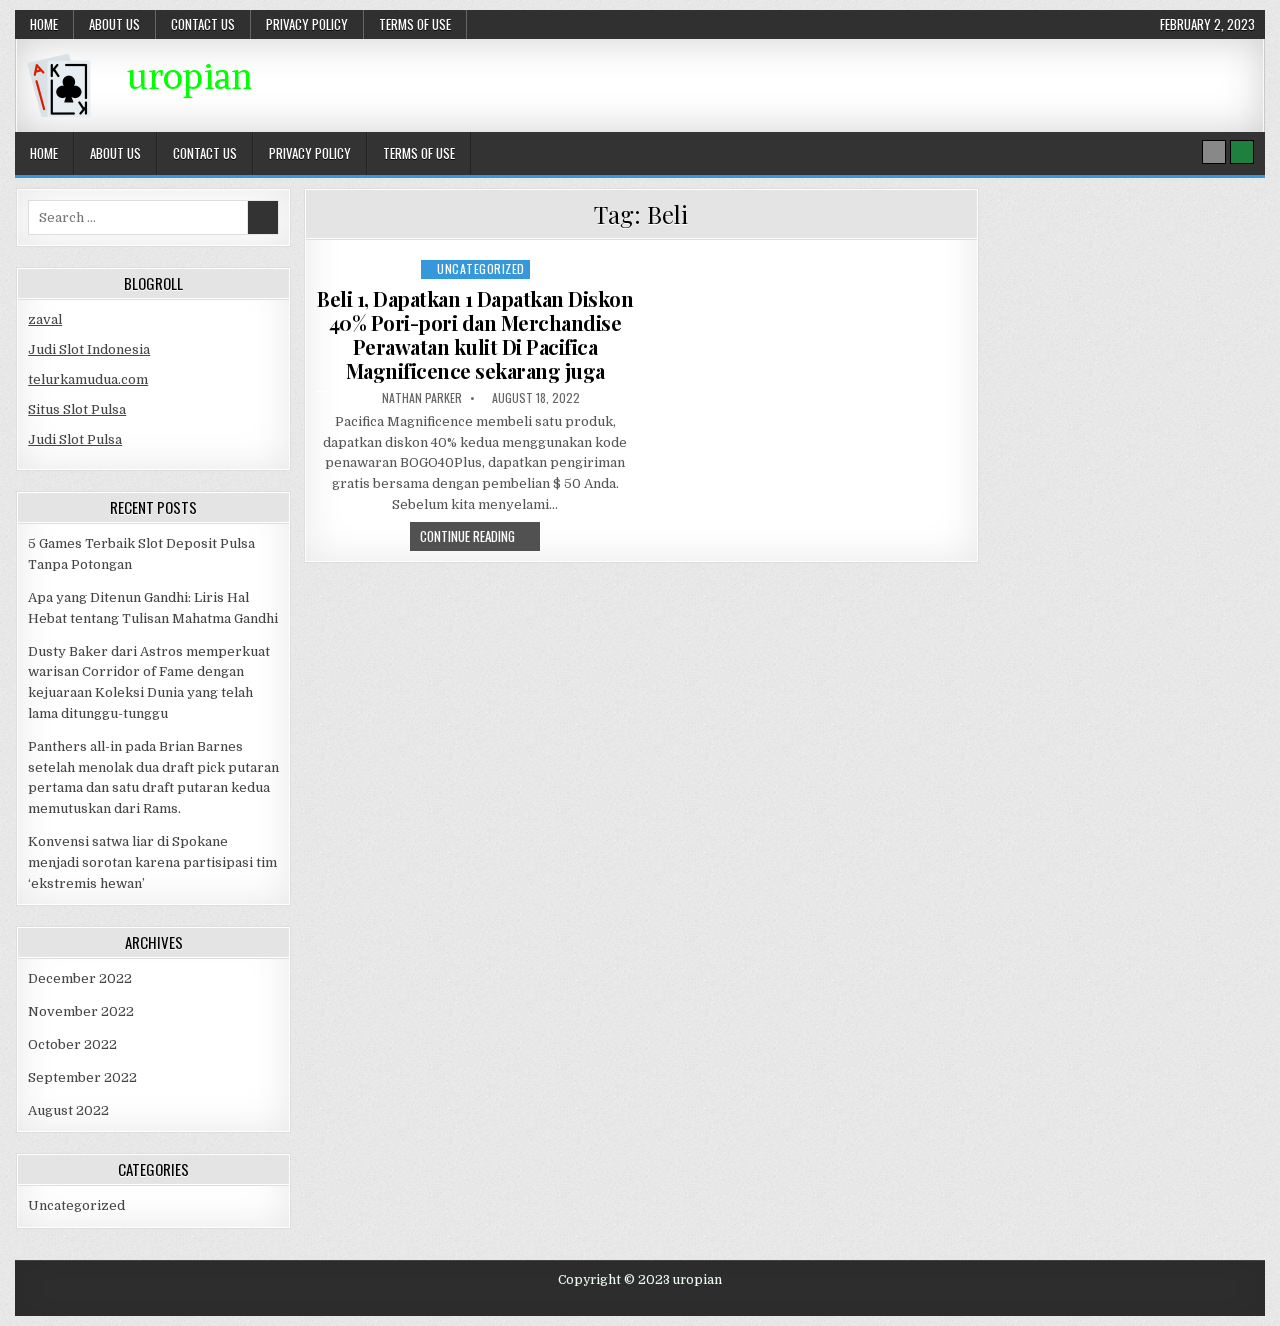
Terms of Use (415, 24)
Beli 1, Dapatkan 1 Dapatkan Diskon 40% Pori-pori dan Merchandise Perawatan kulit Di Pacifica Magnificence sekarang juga (475, 334)
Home (44, 24)
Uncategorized (481, 268)
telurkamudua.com (88, 379)
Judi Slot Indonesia (89, 349)
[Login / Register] (1242, 152)
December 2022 (80, 978)
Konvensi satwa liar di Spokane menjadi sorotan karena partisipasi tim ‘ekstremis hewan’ (152, 862)
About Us (114, 24)
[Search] (1214, 152)
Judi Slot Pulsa (75, 439)
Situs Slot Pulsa (77, 409)
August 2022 (68, 1110)
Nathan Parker (422, 398)
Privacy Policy (307, 24)
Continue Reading (480, 538)
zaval (45, 319)
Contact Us (203, 24)
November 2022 (81, 1011)
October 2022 (72, 1044)
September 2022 (82, 1077)
